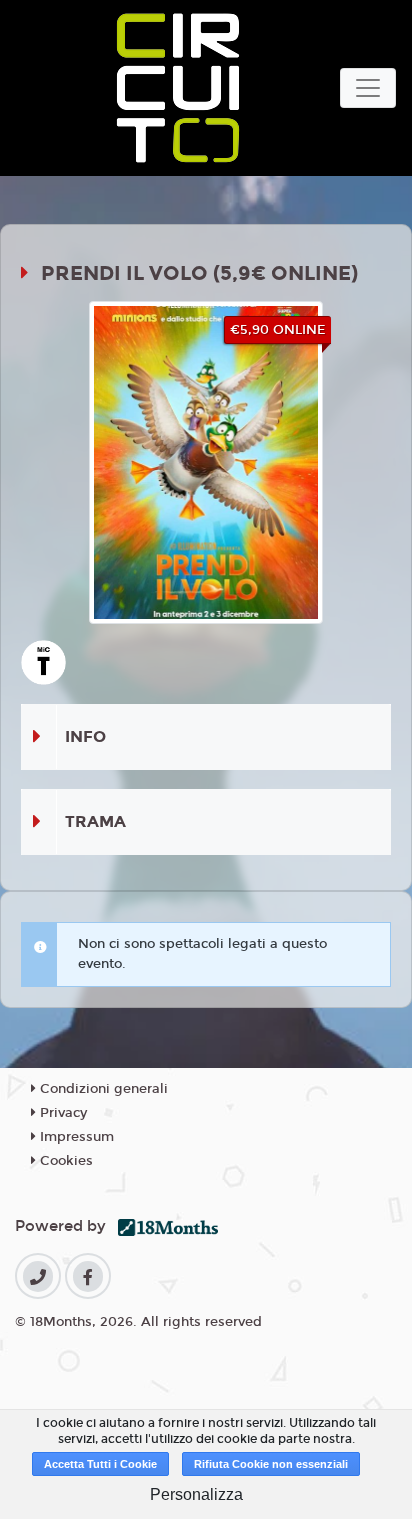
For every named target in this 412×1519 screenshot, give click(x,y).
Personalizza (196, 1494)
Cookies (64, 1161)
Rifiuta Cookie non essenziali (271, 1464)
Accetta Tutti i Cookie (100, 1464)
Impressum (75, 1137)
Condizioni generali (102, 1089)
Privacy (61, 1113)
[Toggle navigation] (368, 88)
